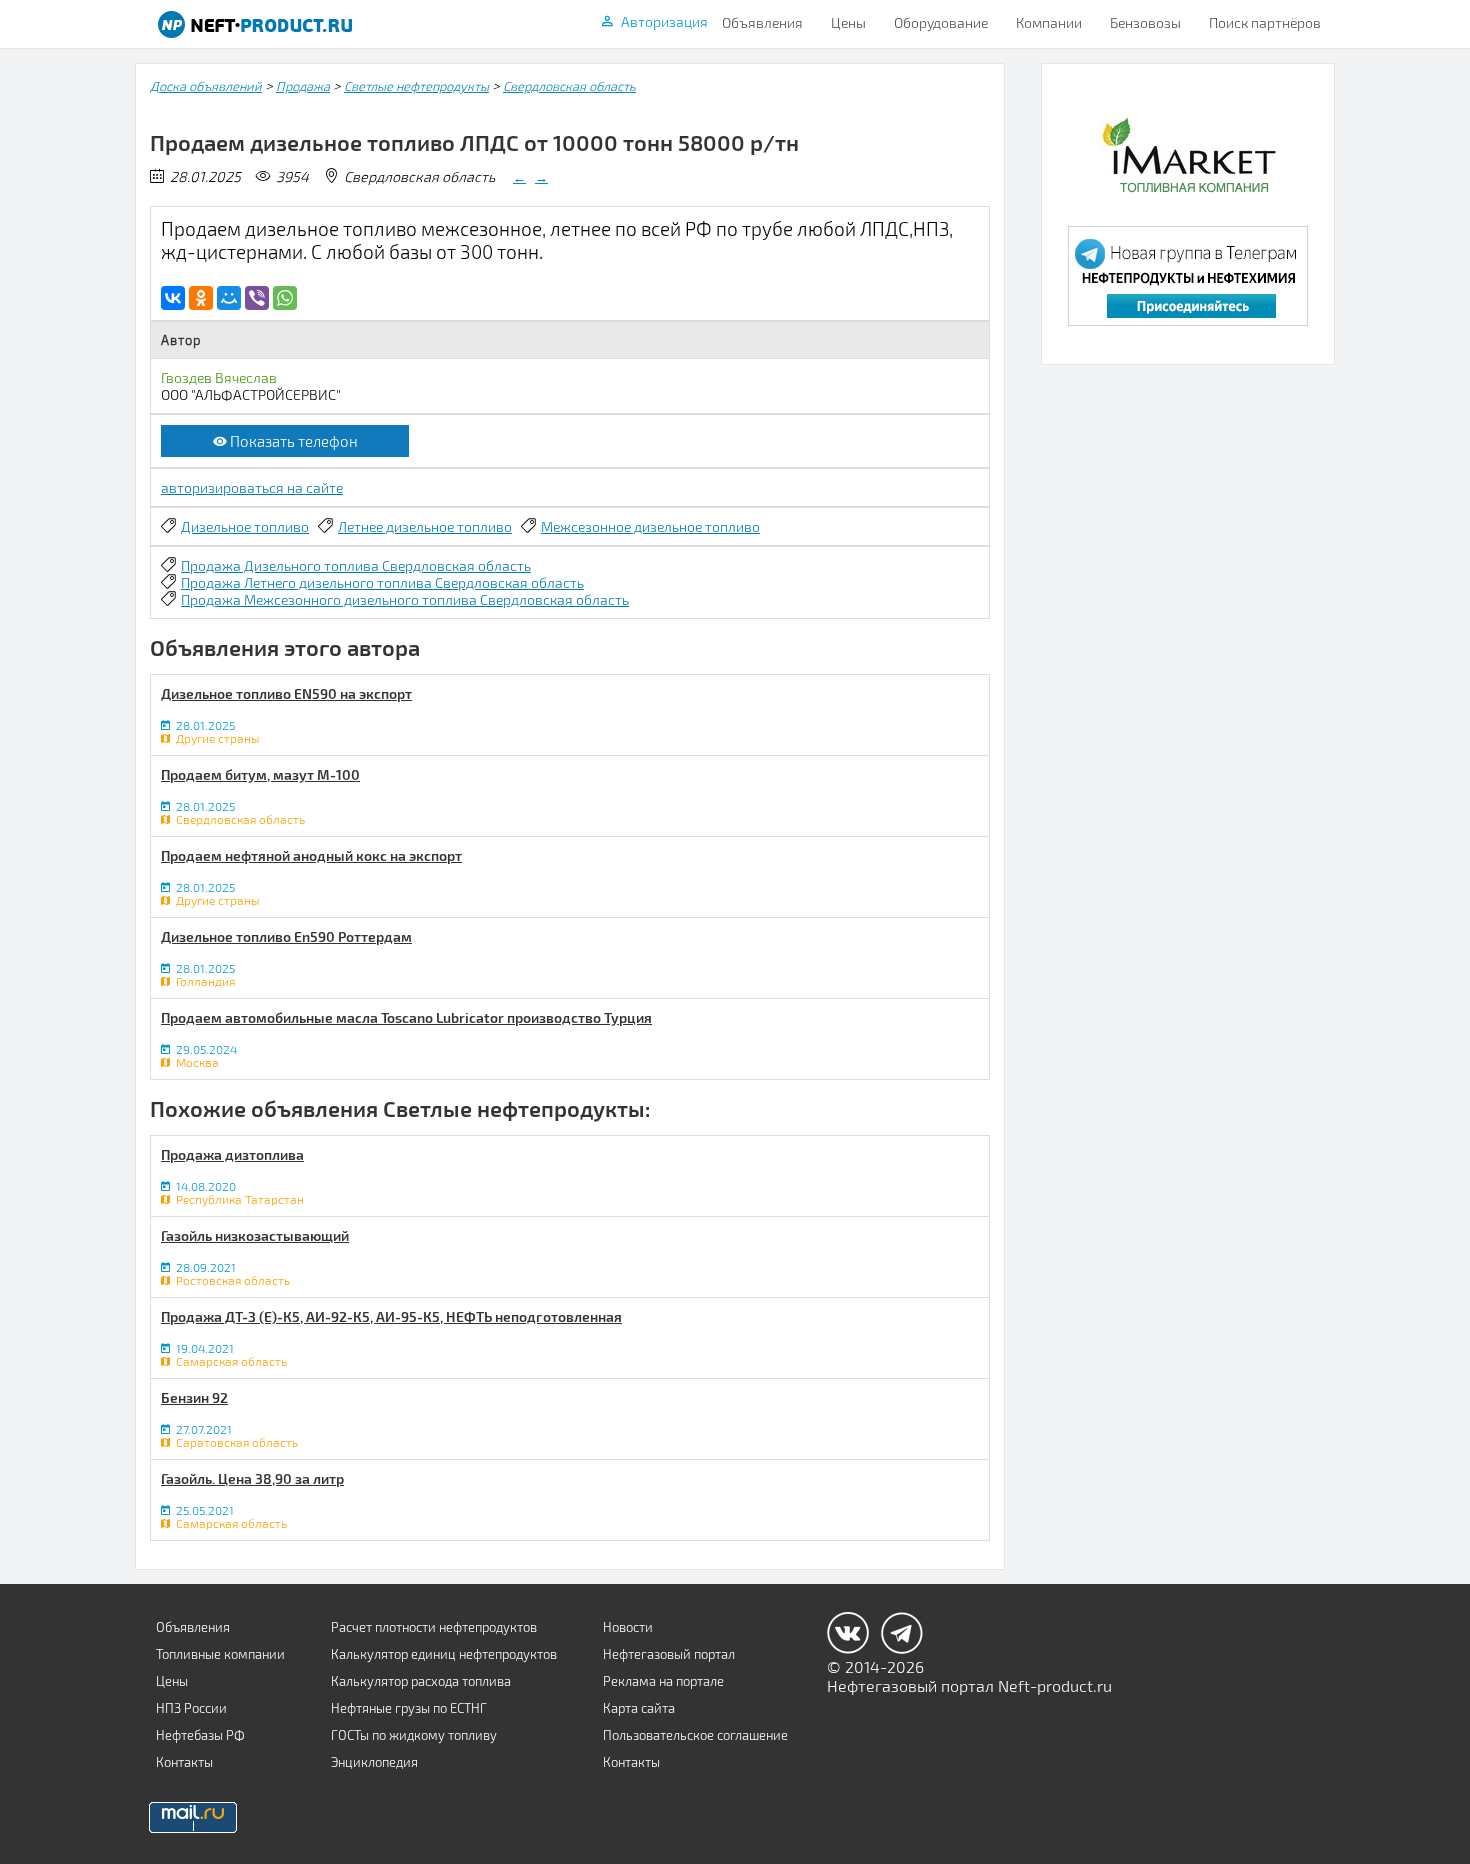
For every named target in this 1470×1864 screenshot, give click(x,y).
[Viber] (257, 298)
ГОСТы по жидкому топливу (414, 1735)
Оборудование (941, 22)
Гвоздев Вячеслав (219, 377)
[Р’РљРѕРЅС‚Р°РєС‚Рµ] (173, 298)
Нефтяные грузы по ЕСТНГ (409, 1708)
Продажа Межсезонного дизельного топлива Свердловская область (405, 599)
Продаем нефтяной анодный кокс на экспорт (311, 855)
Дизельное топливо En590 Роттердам (286, 936)
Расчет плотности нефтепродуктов (434, 1627)
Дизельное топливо (245, 526)
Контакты (184, 1762)
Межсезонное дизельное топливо (650, 526)
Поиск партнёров (1265, 22)
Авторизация (664, 21)
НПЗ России (191, 1708)
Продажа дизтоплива (232, 1154)
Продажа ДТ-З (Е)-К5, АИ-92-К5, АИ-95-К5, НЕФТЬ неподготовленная (391, 1316)
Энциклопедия (374, 1762)
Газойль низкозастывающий (255, 1235)
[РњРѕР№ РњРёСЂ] (229, 298)
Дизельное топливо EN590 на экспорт (286, 693)
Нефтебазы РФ (200, 1735)
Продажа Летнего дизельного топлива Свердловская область (382, 582)
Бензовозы (1145, 22)
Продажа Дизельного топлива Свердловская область (356, 565)
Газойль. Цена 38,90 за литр (252, 1478)
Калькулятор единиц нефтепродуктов (444, 1654)
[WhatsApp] (285, 298)
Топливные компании (220, 1654)
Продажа (303, 86)
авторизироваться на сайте (252, 487)
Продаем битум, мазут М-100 (260, 774)
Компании (1049, 22)
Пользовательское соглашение (695, 1735)
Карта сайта (639, 1708)
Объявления (762, 22)
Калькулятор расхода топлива (421, 1681)
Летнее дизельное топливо (425, 526)
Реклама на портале (663, 1681)
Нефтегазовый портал (669, 1654)
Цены (848, 22)
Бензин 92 (194, 1397)
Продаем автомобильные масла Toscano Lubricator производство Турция (406, 1017)
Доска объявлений (206, 86)
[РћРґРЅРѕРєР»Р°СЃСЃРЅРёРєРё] (201, 298)
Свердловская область (569, 86)
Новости (628, 1627)
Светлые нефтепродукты (416, 86)
